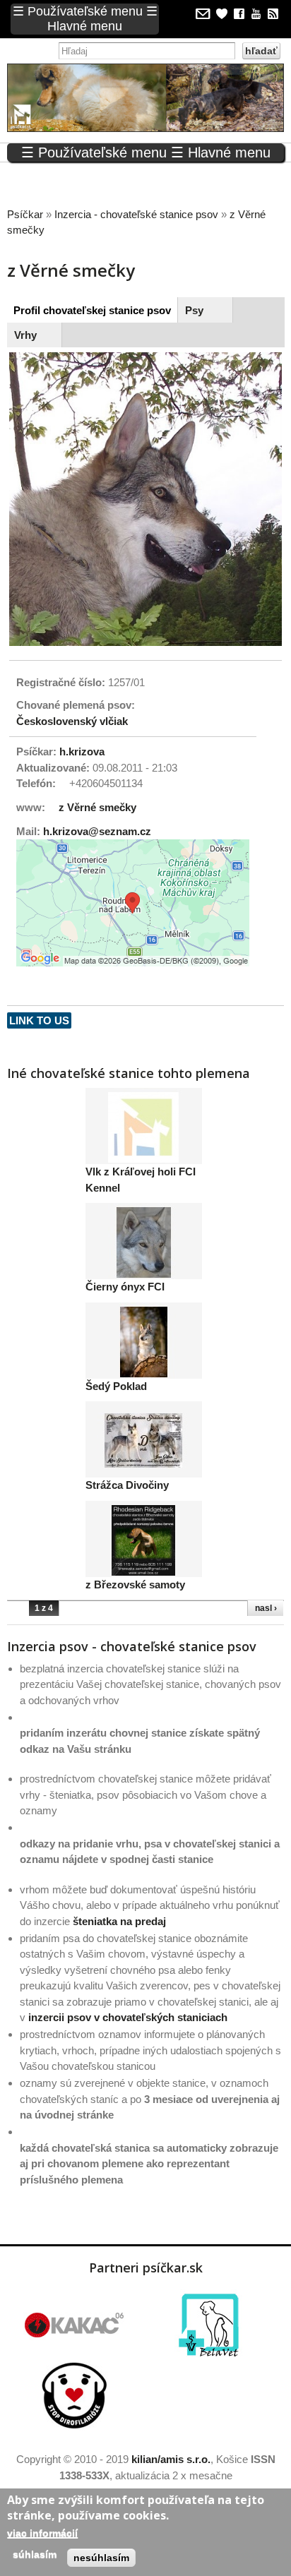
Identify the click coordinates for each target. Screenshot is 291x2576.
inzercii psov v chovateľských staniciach (128, 2017)
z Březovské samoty (135, 1584)
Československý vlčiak (72, 721)
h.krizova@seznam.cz (97, 831)
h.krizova (82, 751)
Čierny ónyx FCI (125, 1287)
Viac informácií (42, 2533)
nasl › (266, 1608)
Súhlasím (35, 2554)
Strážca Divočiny (127, 1485)
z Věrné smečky (97, 807)
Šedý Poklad (116, 1386)
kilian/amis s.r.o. (171, 2459)
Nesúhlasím (101, 2558)
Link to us (39, 1020)
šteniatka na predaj (119, 1921)
